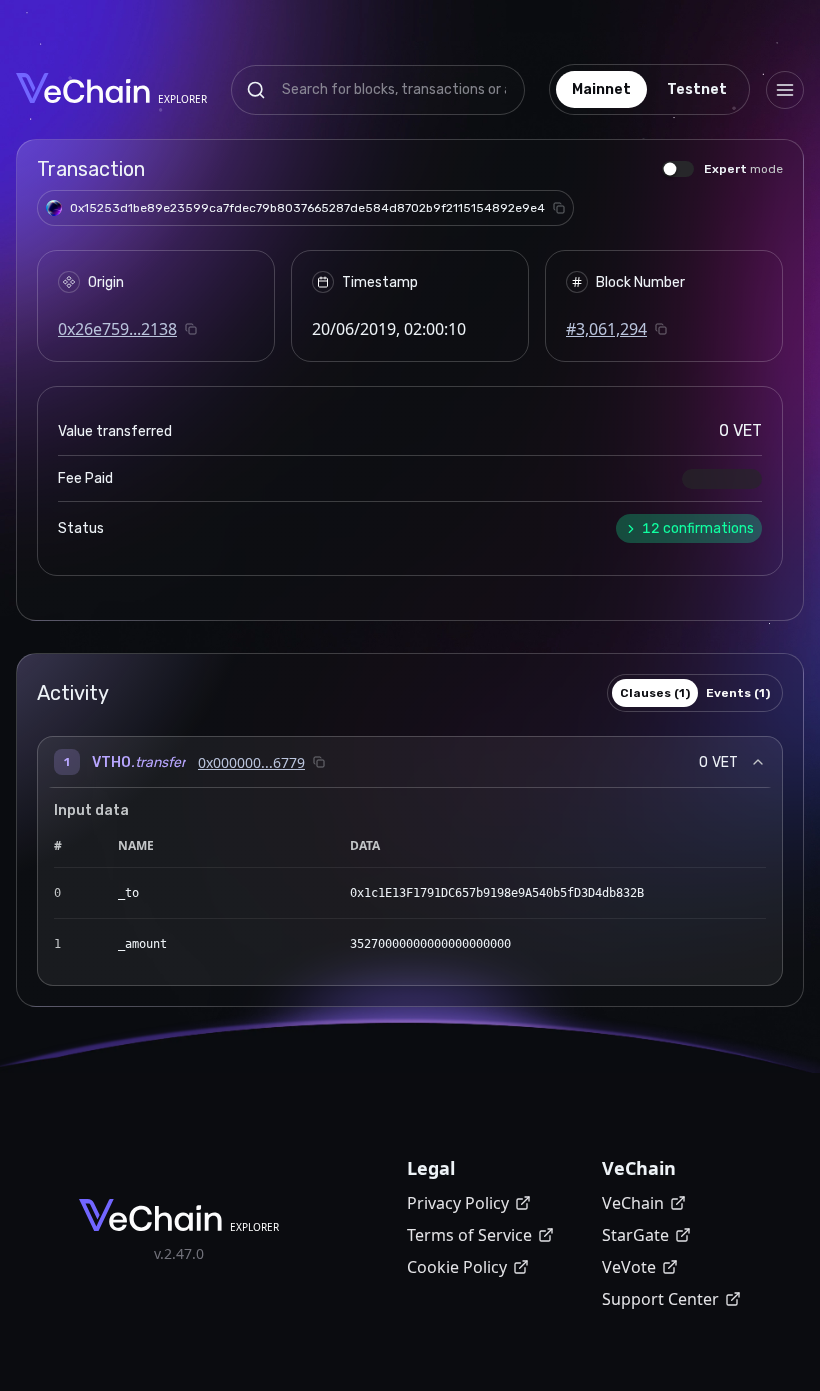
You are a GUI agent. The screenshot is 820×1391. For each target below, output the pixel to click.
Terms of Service (469, 1235)
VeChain (633, 1203)
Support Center (660, 1299)
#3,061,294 (606, 329)
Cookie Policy (457, 1267)
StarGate (635, 1235)
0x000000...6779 (251, 762)
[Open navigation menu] (785, 90)
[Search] (256, 90)
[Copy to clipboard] (559, 208)
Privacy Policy (458, 1203)
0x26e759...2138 (117, 329)
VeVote (629, 1267)
